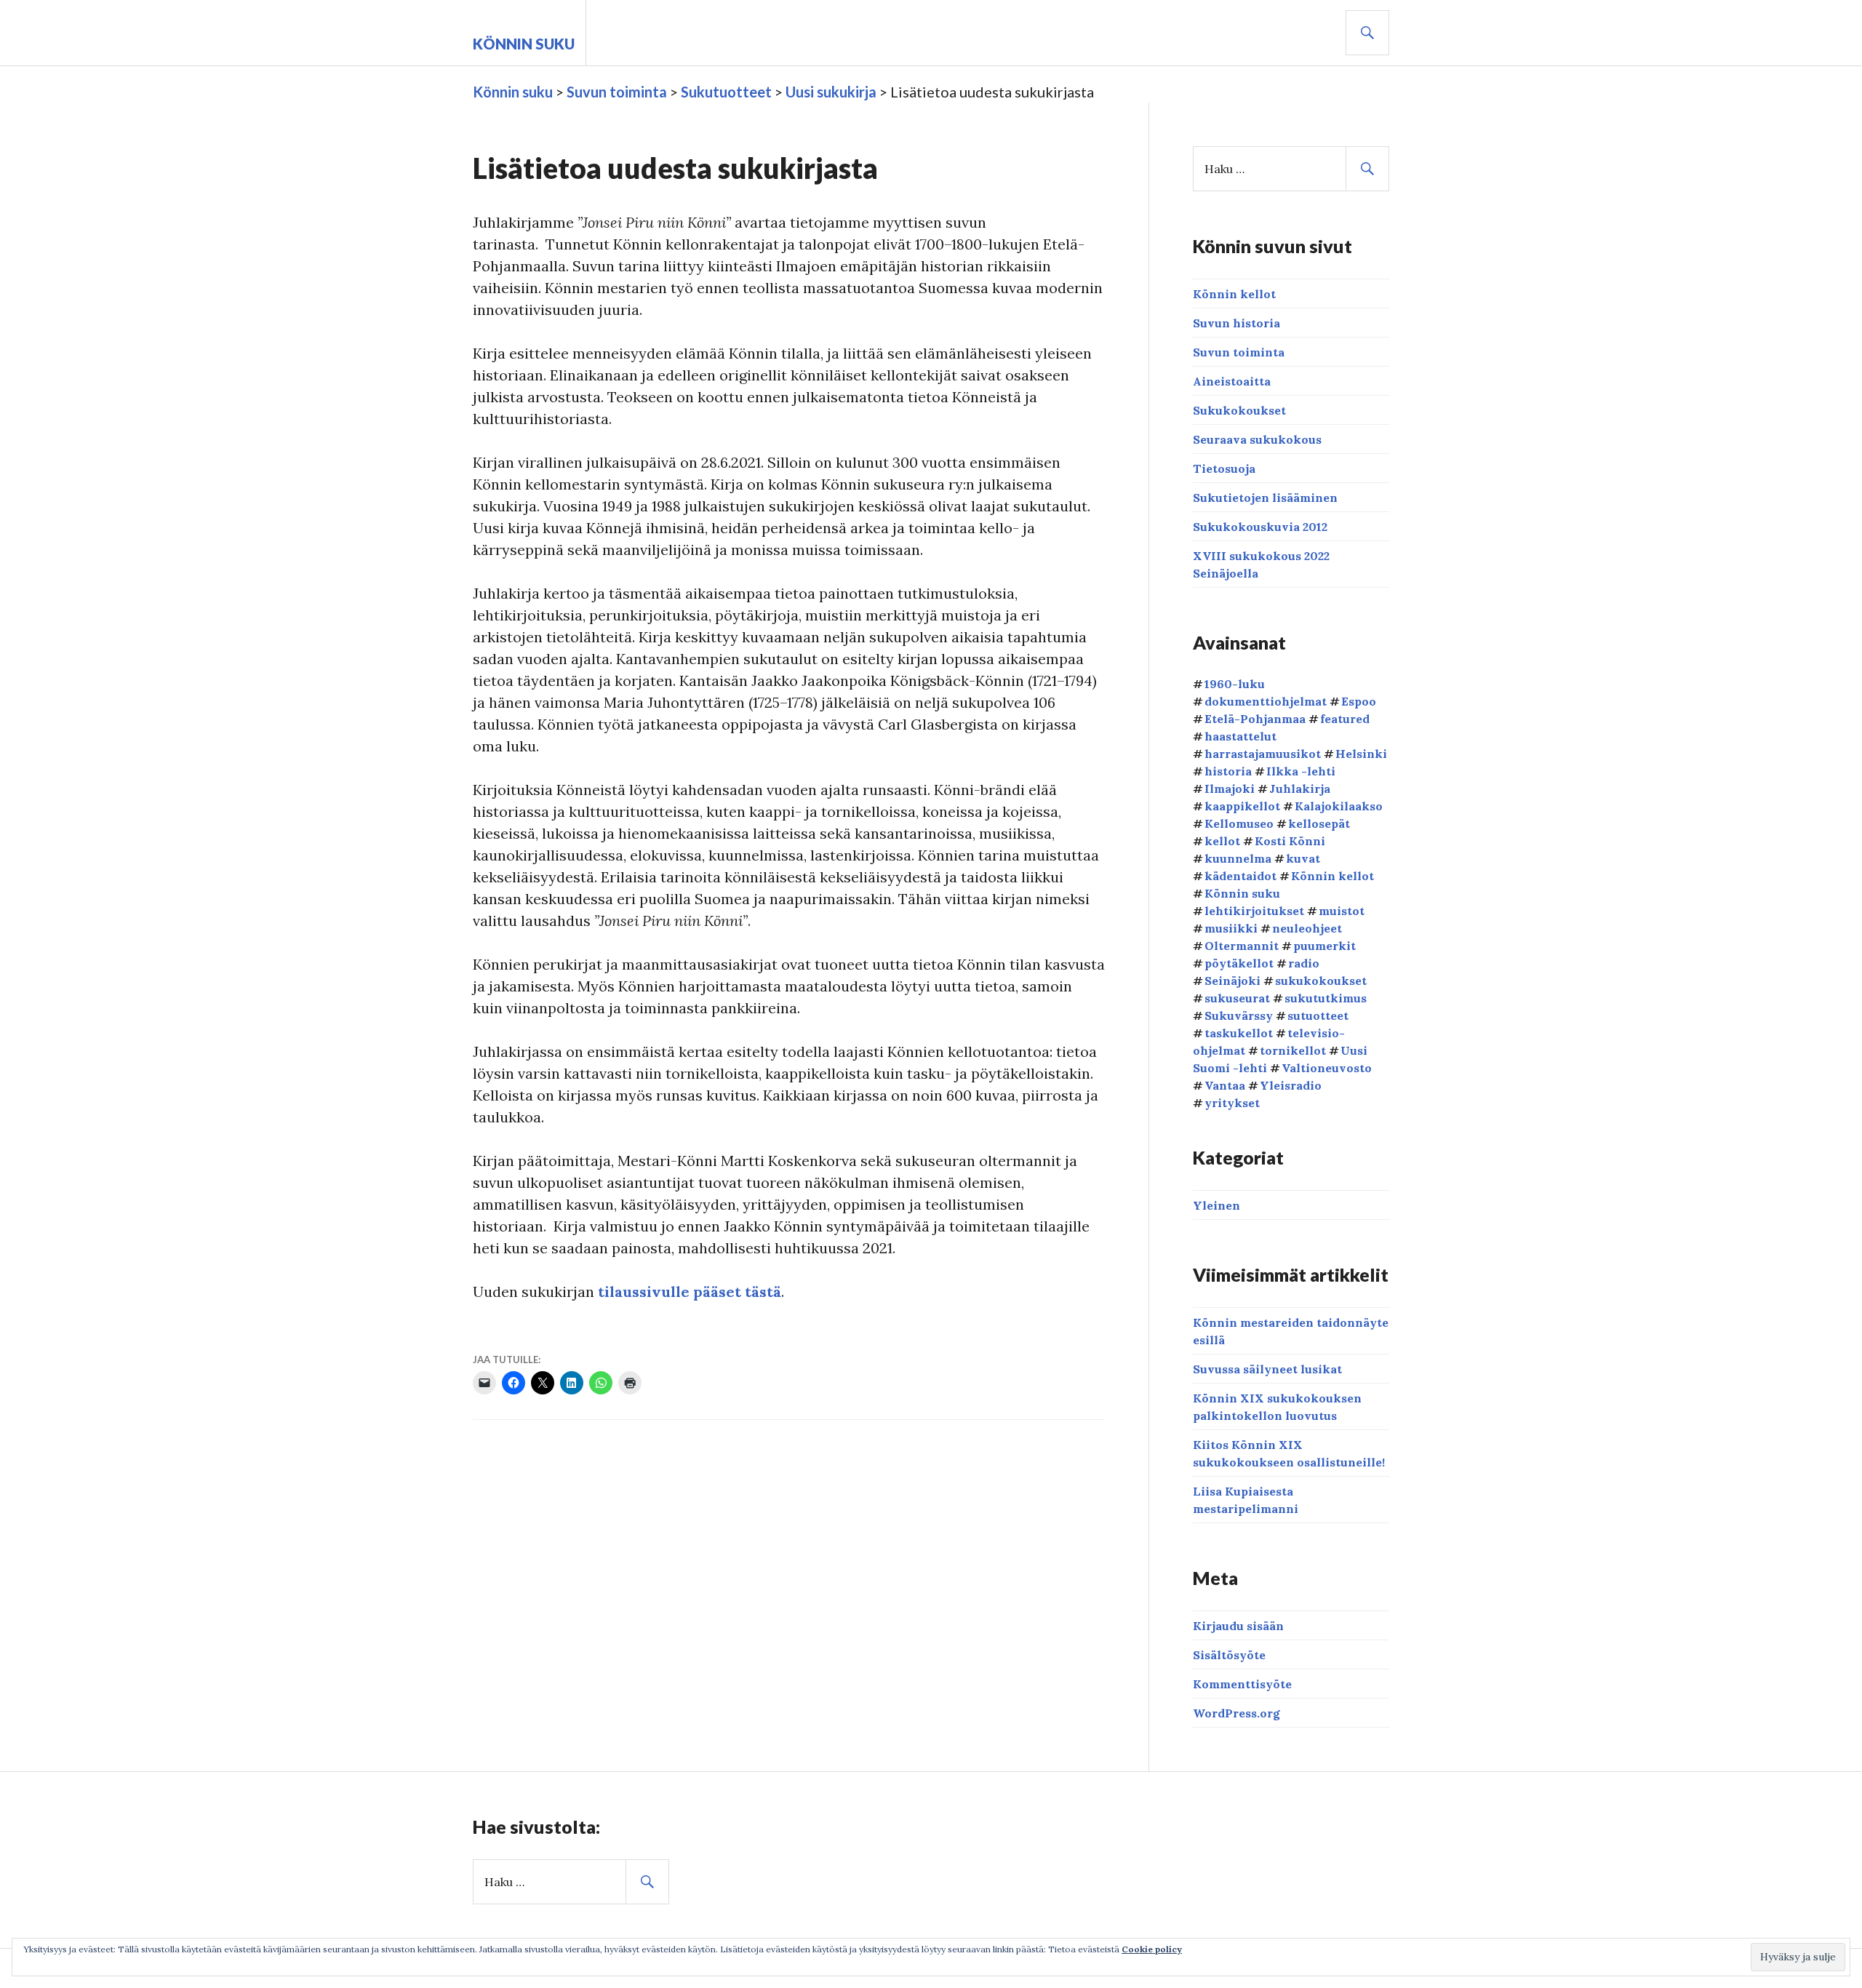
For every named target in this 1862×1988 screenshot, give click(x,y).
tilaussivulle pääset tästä (690, 1292)
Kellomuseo (1239, 823)
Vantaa (1225, 1085)
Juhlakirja (1300, 789)
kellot (1222, 841)
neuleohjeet (1307, 928)
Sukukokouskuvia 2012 (1260, 527)
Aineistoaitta (1232, 381)
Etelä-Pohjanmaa (1255, 719)
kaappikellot (1242, 806)
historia (1228, 771)
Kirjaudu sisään (1238, 1626)
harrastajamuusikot (1263, 754)
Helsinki (1361, 754)
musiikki (1231, 928)
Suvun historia (1236, 323)
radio (1304, 963)
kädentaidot (1240, 876)
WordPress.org (1236, 1713)
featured (1345, 719)
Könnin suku (524, 44)
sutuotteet (1318, 1015)
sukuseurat (1237, 998)
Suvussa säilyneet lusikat (1267, 1369)
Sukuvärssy (1239, 1015)
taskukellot (1239, 1033)
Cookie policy (1152, 1949)
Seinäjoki (1232, 981)
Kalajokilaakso (1339, 806)
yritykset (1232, 1103)
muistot (1342, 911)
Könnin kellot (1234, 294)
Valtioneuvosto (1327, 1068)
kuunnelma (1238, 858)
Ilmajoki (1230, 789)
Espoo (1359, 701)
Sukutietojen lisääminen (1265, 498)
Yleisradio (1291, 1085)
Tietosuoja (1224, 468)
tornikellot (1293, 1050)
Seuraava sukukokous (1257, 439)
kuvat (1303, 858)
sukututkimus (1326, 998)
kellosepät (1319, 823)
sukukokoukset (1321, 981)
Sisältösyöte (1229, 1655)
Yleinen (1216, 1205)
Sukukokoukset (1239, 410)
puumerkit (1324, 946)
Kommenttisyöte (1242, 1684)
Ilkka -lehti (1301, 771)
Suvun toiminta (1239, 352)
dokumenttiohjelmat (1266, 701)
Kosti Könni (1290, 841)
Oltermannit (1242, 946)
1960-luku (1235, 684)
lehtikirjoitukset (1254, 911)
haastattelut (1240, 736)
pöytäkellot (1239, 963)
